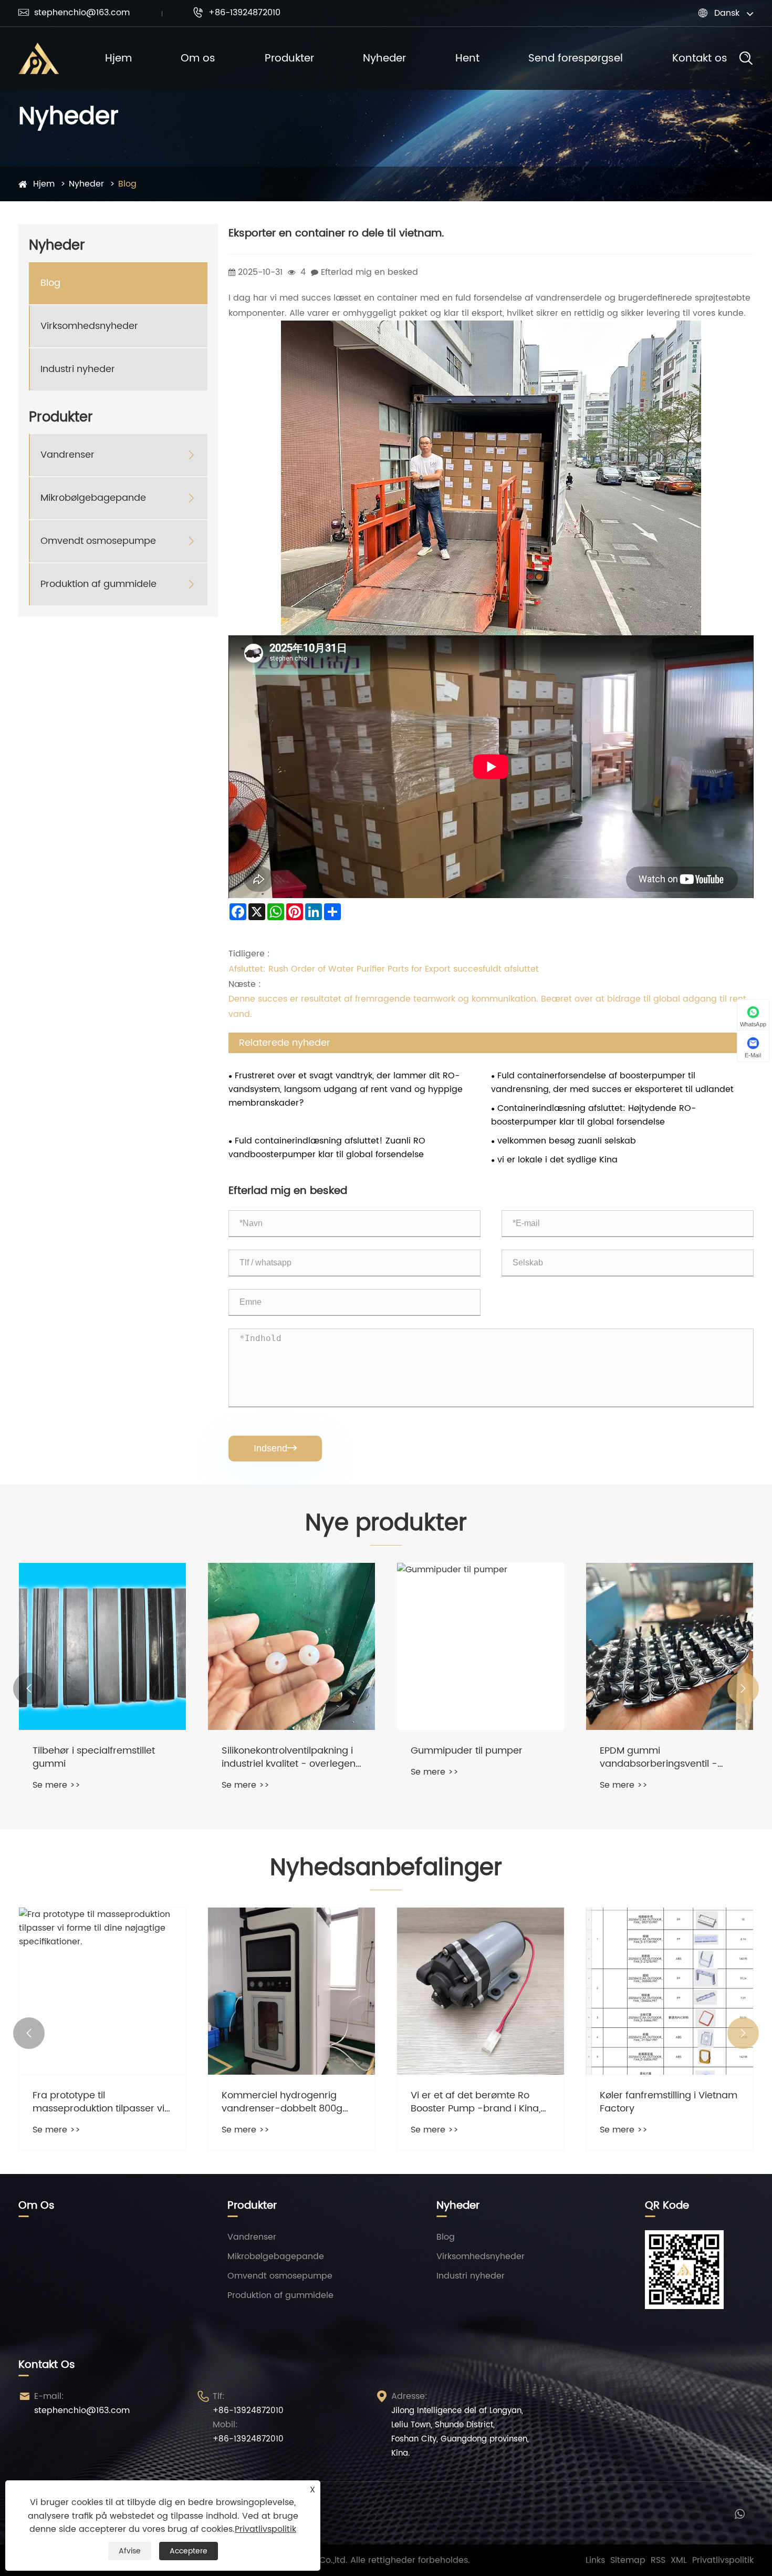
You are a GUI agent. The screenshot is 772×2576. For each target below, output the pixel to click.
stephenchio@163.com (74, 13)
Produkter (289, 59)
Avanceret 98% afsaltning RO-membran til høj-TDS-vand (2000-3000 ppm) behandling (669, 2102)
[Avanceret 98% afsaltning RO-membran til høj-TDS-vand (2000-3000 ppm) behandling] (670, 1991)
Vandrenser (67, 455)
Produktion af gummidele (98, 584)
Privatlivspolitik (723, 2560)
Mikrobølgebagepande (93, 498)
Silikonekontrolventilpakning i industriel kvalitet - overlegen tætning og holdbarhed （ (100, 1757)
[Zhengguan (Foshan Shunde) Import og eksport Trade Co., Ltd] (39, 58)
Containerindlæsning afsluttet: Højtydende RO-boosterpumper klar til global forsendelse (593, 1115)
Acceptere (189, 2551)
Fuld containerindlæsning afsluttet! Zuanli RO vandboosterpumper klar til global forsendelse (327, 1148)
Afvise (130, 2551)
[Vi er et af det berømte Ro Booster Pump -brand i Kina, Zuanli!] (291, 1991)
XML (679, 2560)
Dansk (727, 13)
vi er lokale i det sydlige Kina (557, 1160)
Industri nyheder (78, 369)
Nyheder (384, 59)
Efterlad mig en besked (369, 272)
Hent (467, 59)
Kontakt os (700, 59)
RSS (658, 2560)
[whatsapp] (740, 2513)
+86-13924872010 (237, 13)
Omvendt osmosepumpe (98, 541)
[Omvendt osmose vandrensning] (670, 1646)
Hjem (118, 59)
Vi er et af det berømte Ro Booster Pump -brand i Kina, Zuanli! (286, 2102)
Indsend (275, 1448)
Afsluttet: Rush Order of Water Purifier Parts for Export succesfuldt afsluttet (384, 969)
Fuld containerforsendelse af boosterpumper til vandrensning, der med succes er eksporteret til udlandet (612, 1083)
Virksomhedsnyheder (89, 326)
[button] (29, 1688)
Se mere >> (56, 1785)
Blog (127, 184)
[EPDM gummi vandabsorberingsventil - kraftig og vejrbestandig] (481, 1646)
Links (595, 2560)
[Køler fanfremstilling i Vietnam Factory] (481, 1991)
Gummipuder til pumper (278, 1751)
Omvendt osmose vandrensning (641, 1757)
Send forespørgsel (576, 59)
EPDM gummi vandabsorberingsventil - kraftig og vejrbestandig (470, 1757)
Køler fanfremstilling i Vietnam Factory (479, 2102)
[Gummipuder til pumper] (291, 1646)
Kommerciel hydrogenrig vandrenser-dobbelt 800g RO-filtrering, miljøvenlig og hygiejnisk (95, 2102)
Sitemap (628, 2560)
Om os (198, 59)
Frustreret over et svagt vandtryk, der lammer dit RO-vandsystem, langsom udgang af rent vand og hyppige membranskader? (346, 1089)
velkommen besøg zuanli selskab (567, 1141)
